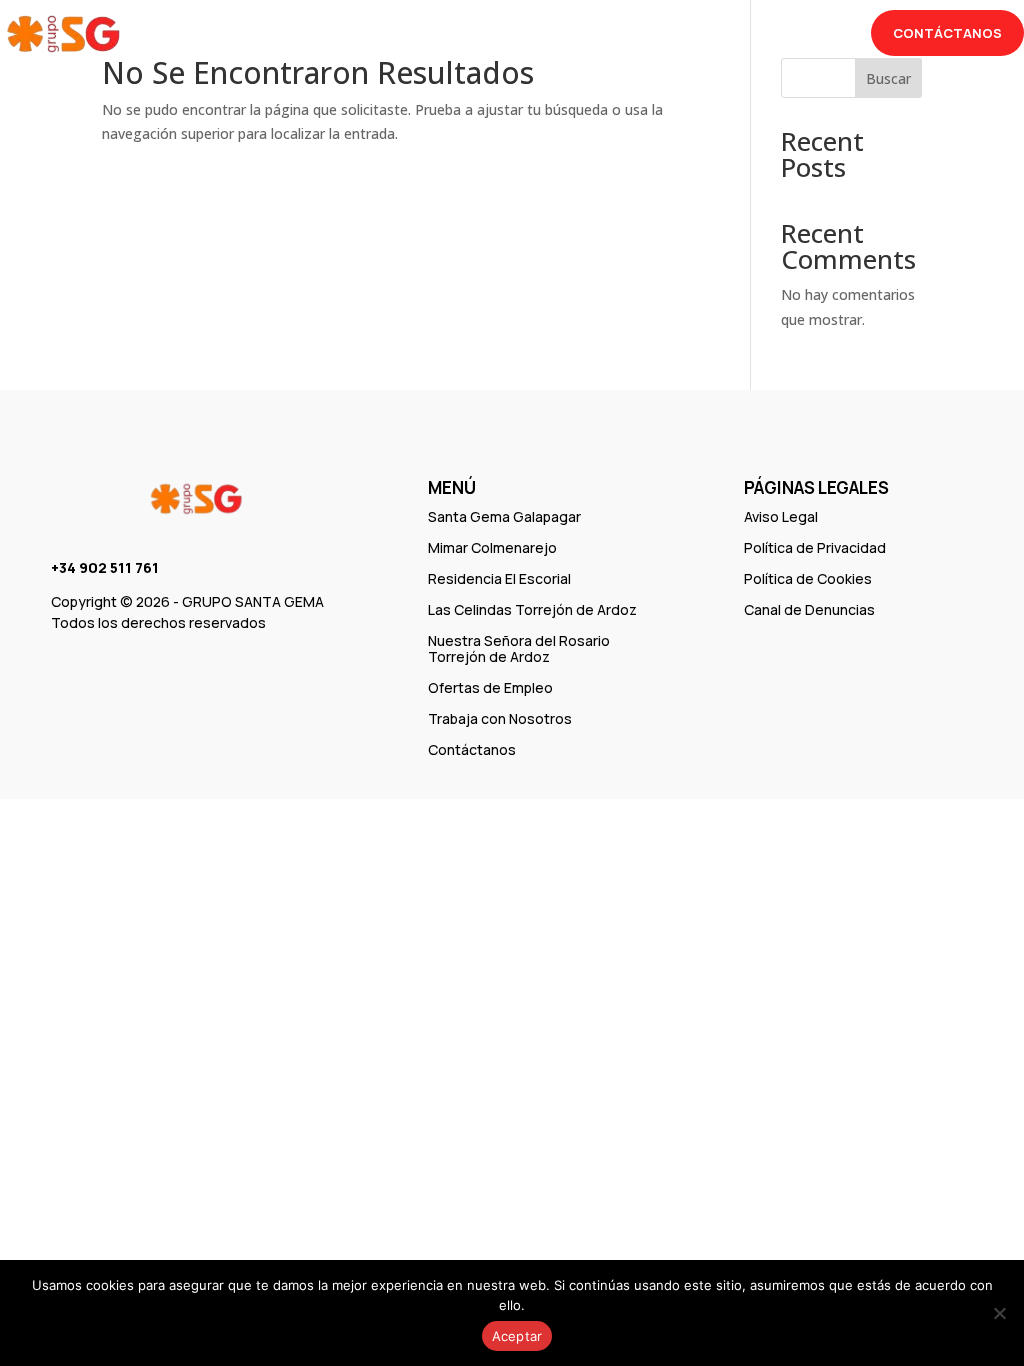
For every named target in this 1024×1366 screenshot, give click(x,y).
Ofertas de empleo (435, 36)
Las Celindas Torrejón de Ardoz (532, 609)
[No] (999, 1313)
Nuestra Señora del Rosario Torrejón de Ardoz (519, 649)
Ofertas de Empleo (490, 687)
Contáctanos (947, 33)
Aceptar (517, 1336)
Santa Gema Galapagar (504, 516)
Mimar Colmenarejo (492, 547)
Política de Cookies (808, 578)
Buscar (888, 78)
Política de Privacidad (815, 547)
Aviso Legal (781, 516)
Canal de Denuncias (809, 609)
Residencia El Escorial (499, 578)
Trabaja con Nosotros (616, 36)
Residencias (278, 36)
